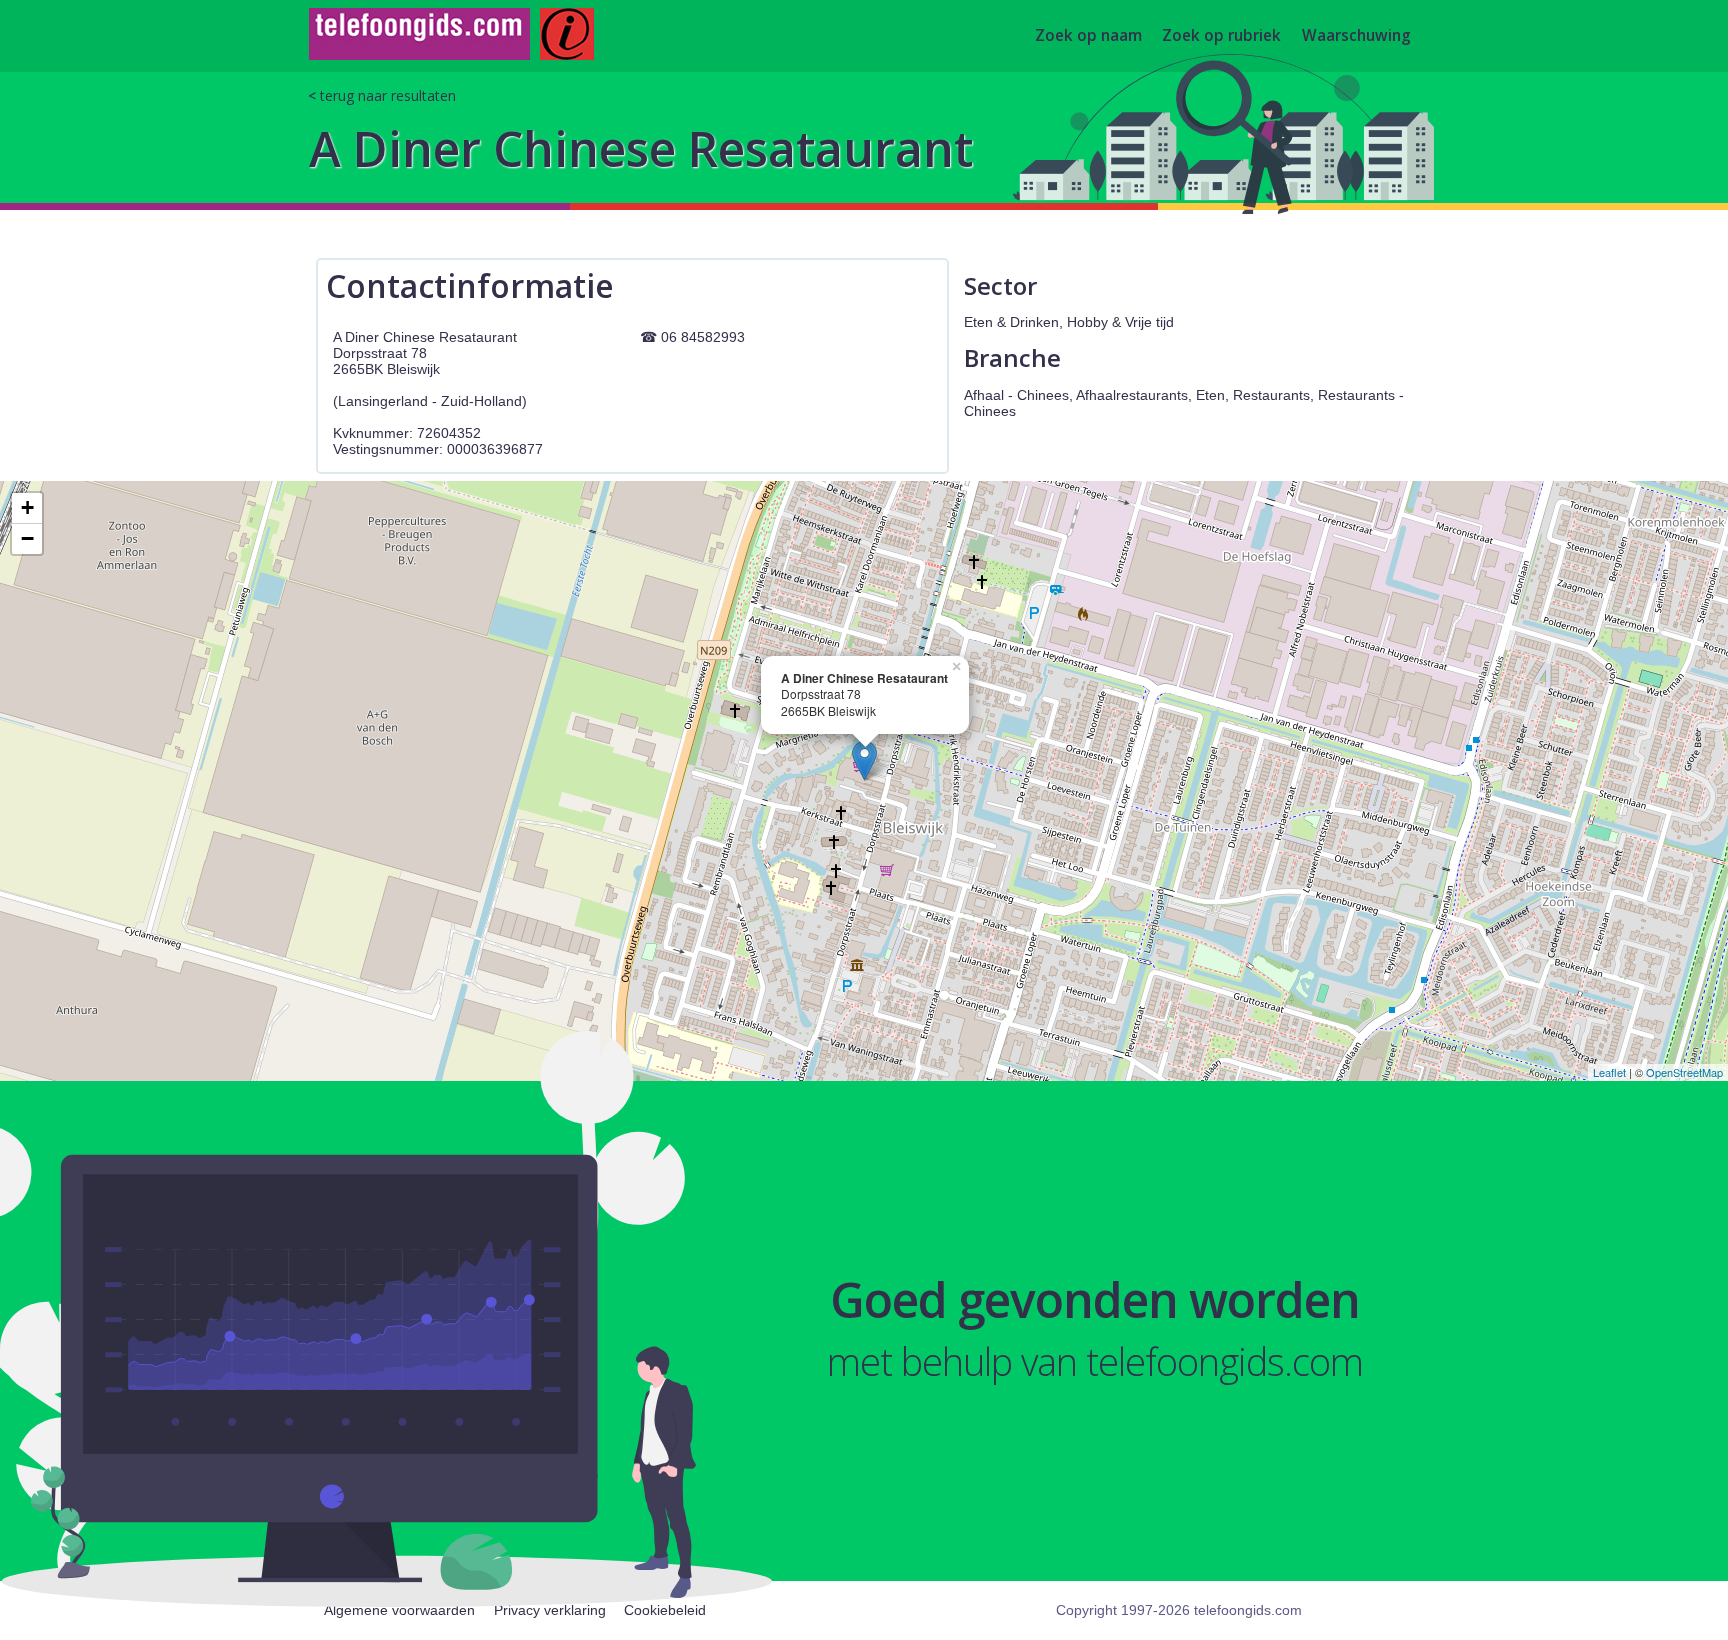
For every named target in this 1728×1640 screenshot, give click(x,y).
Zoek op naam (1088, 36)
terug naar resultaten (388, 95)
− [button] (27, 538)
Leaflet (1609, 1072)
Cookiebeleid (665, 1610)
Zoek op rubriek (1221, 36)
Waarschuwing (1356, 36)
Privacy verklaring (550, 1610)
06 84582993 (703, 337)
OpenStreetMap (1684, 1072)
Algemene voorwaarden (399, 1610)
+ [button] (27, 507)
